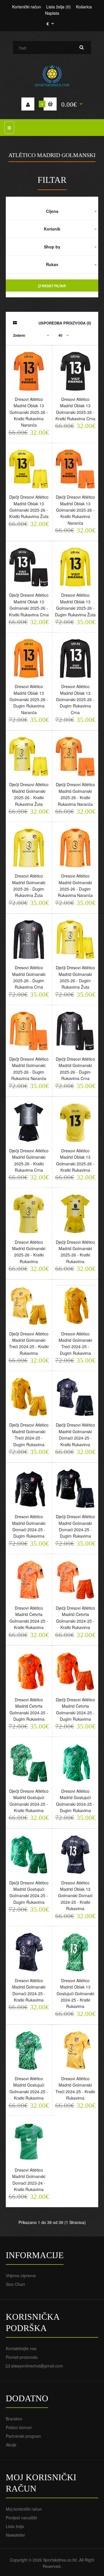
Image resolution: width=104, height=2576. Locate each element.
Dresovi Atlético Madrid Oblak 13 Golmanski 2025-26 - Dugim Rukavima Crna (75, 699)
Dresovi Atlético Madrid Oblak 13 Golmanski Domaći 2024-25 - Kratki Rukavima (75, 1896)
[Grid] (15, 323)
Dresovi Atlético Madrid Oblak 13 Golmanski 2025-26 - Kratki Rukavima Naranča (29, 412)
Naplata (52, 13)
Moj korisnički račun (24, 2509)
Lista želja (15, 2526)
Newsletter (15, 2535)
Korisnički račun (27, 7)
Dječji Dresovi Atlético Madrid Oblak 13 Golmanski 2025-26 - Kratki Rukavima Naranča (75, 510)
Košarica (84, 7)
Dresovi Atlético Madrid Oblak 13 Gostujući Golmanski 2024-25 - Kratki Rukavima (75, 1993)
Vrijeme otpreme (21, 2275)
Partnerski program (23, 2436)
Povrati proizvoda (22, 2357)
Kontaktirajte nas (21, 2348)
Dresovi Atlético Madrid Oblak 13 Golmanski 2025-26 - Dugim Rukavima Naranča (29, 699)
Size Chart (15, 2284)
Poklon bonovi (19, 2427)
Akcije (11, 2445)
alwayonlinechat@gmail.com (37, 2366)
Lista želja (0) (58, 7)
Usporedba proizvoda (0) (65, 323)
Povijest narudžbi (21, 2518)
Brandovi (14, 2419)
